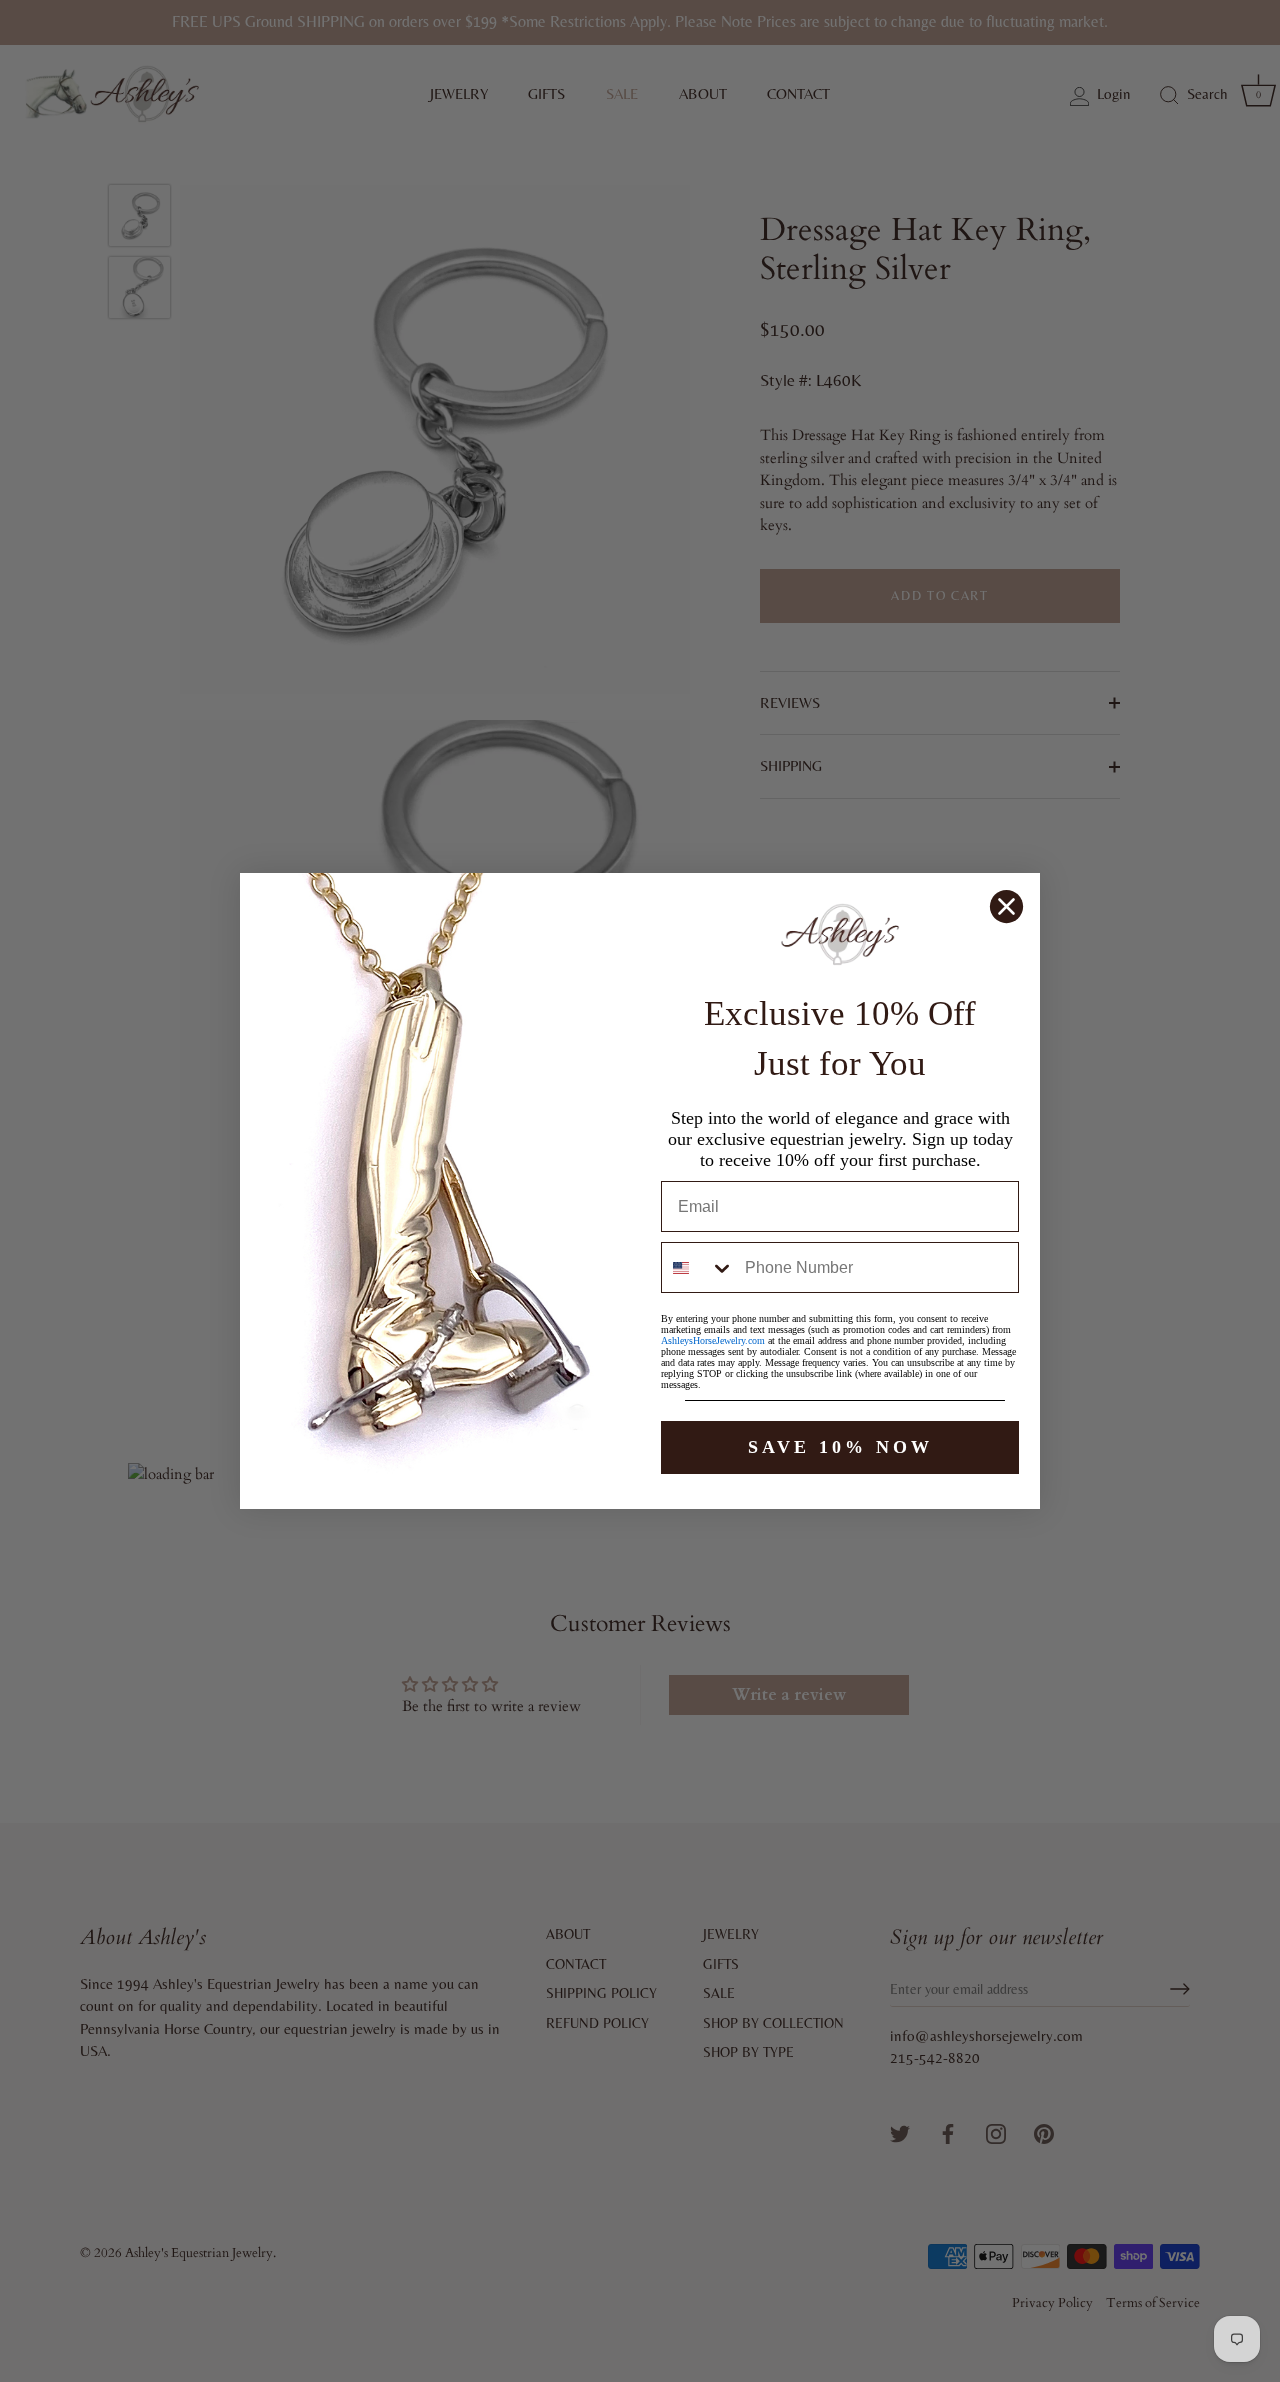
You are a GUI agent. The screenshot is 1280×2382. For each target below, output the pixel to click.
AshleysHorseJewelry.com (713, 1340)
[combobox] (698, 1267)
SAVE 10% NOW (840, 1447)
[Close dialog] (1006, 906)
